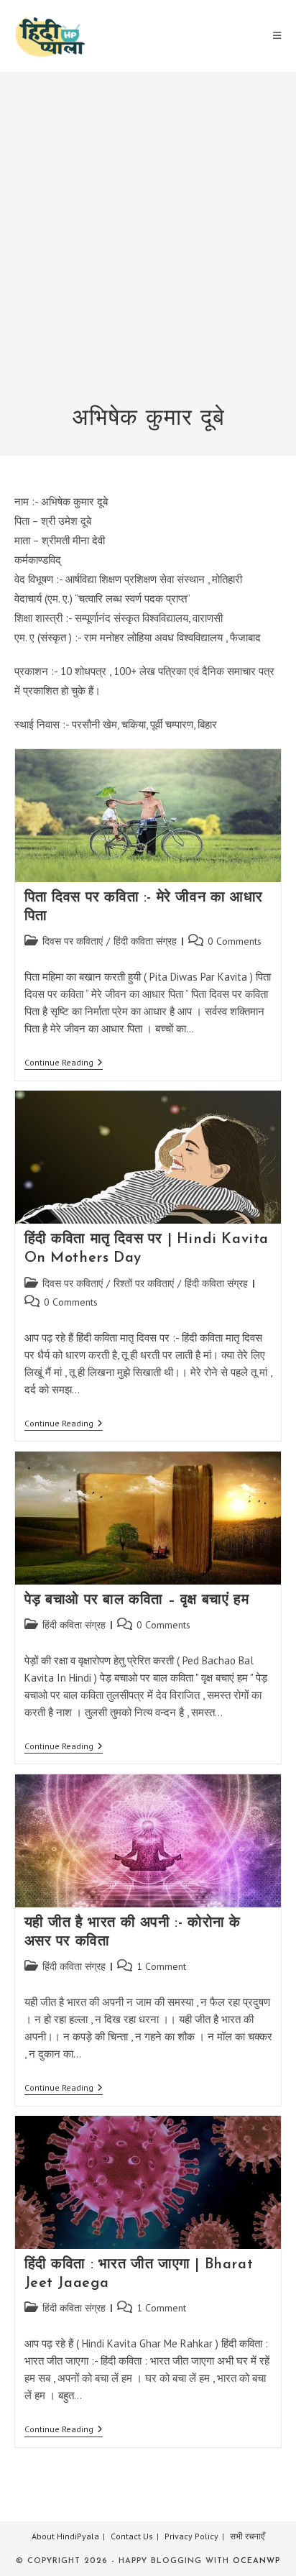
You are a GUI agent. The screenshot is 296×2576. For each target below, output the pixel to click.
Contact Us (132, 2536)
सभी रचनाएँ (247, 2536)
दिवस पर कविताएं (73, 941)
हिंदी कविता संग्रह (145, 941)
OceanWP (256, 2561)
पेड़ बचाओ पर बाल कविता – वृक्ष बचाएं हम (137, 1600)
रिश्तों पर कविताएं (144, 1283)
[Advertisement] (148, 248)
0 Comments (235, 941)
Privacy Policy (191, 2536)
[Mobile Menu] (277, 36)
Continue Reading (64, 1064)
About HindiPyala (65, 2536)
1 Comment (161, 1966)
